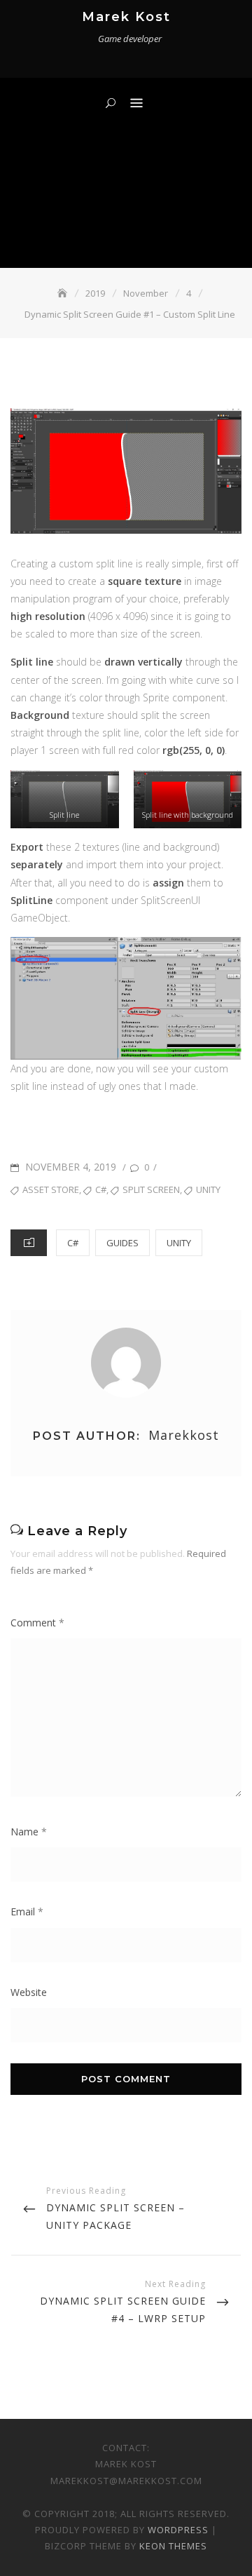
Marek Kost (126, 17)
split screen (151, 1189)
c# (101, 1189)
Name (29, 1832)
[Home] (64, 293)
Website (29, 1992)
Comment (37, 1623)
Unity (179, 1243)
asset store (51, 1189)
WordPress (178, 2530)
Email (27, 1911)
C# (73, 1243)
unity (208, 1189)
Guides (122, 1243)
